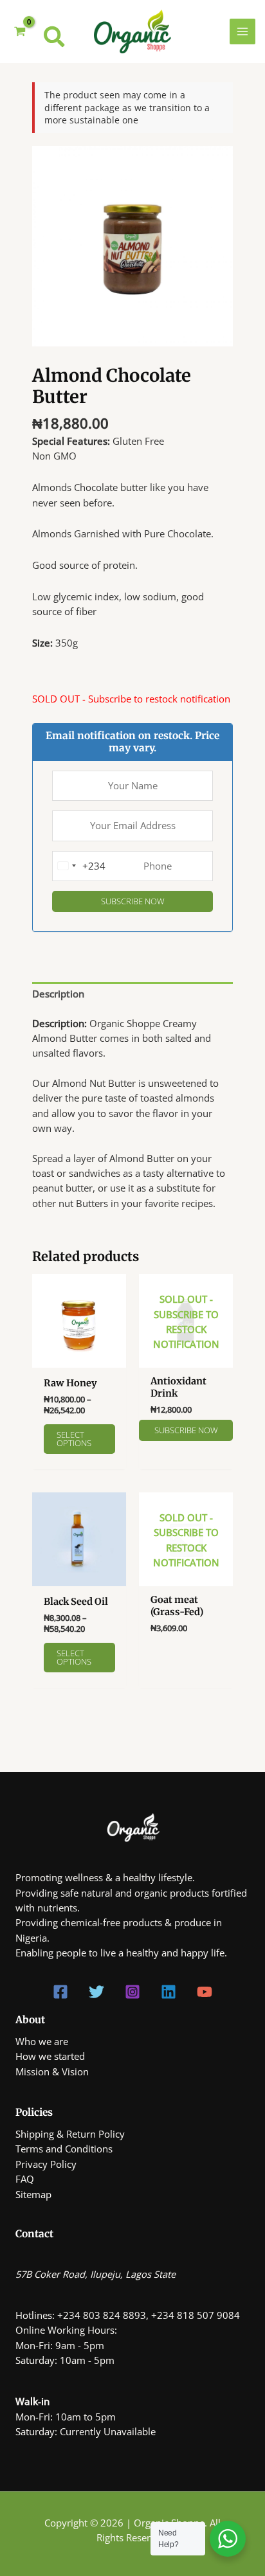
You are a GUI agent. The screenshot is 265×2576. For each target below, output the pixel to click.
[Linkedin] (169, 1992)
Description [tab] (58, 994)
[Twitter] (96, 1992)
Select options (74, 1439)
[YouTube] (205, 1992)
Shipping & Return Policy (70, 2134)
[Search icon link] (55, 40)
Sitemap (33, 2194)
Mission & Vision (52, 2071)
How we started (50, 2056)
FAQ (25, 2179)
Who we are (42, 2041)
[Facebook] (60, 1992)
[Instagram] (132, 1992)
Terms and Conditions (64, 2149)
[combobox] (79, 866)
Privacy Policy (46, 2164)
